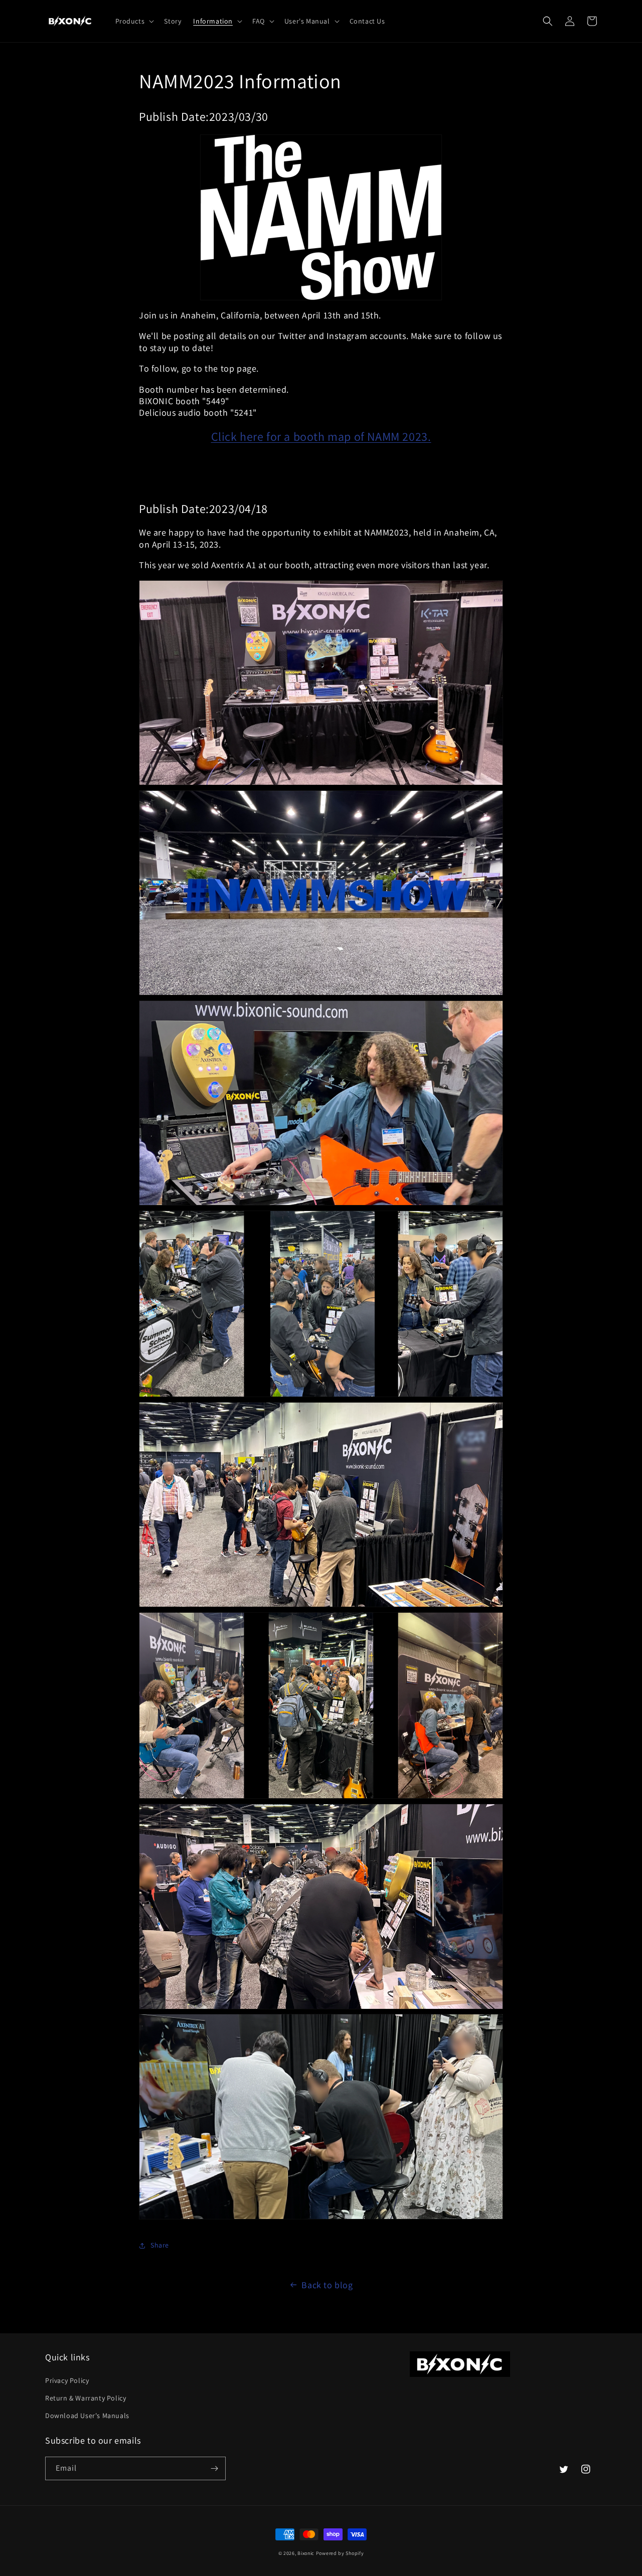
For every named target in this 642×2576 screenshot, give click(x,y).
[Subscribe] (214, 2468)
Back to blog (327, 2285)
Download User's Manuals (87, 2416)
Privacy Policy (67, 2380)
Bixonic (306, 2553)
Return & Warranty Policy (86, 2398)
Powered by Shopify (340, 2553)
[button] (134, 21)
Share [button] (160, 2245)
